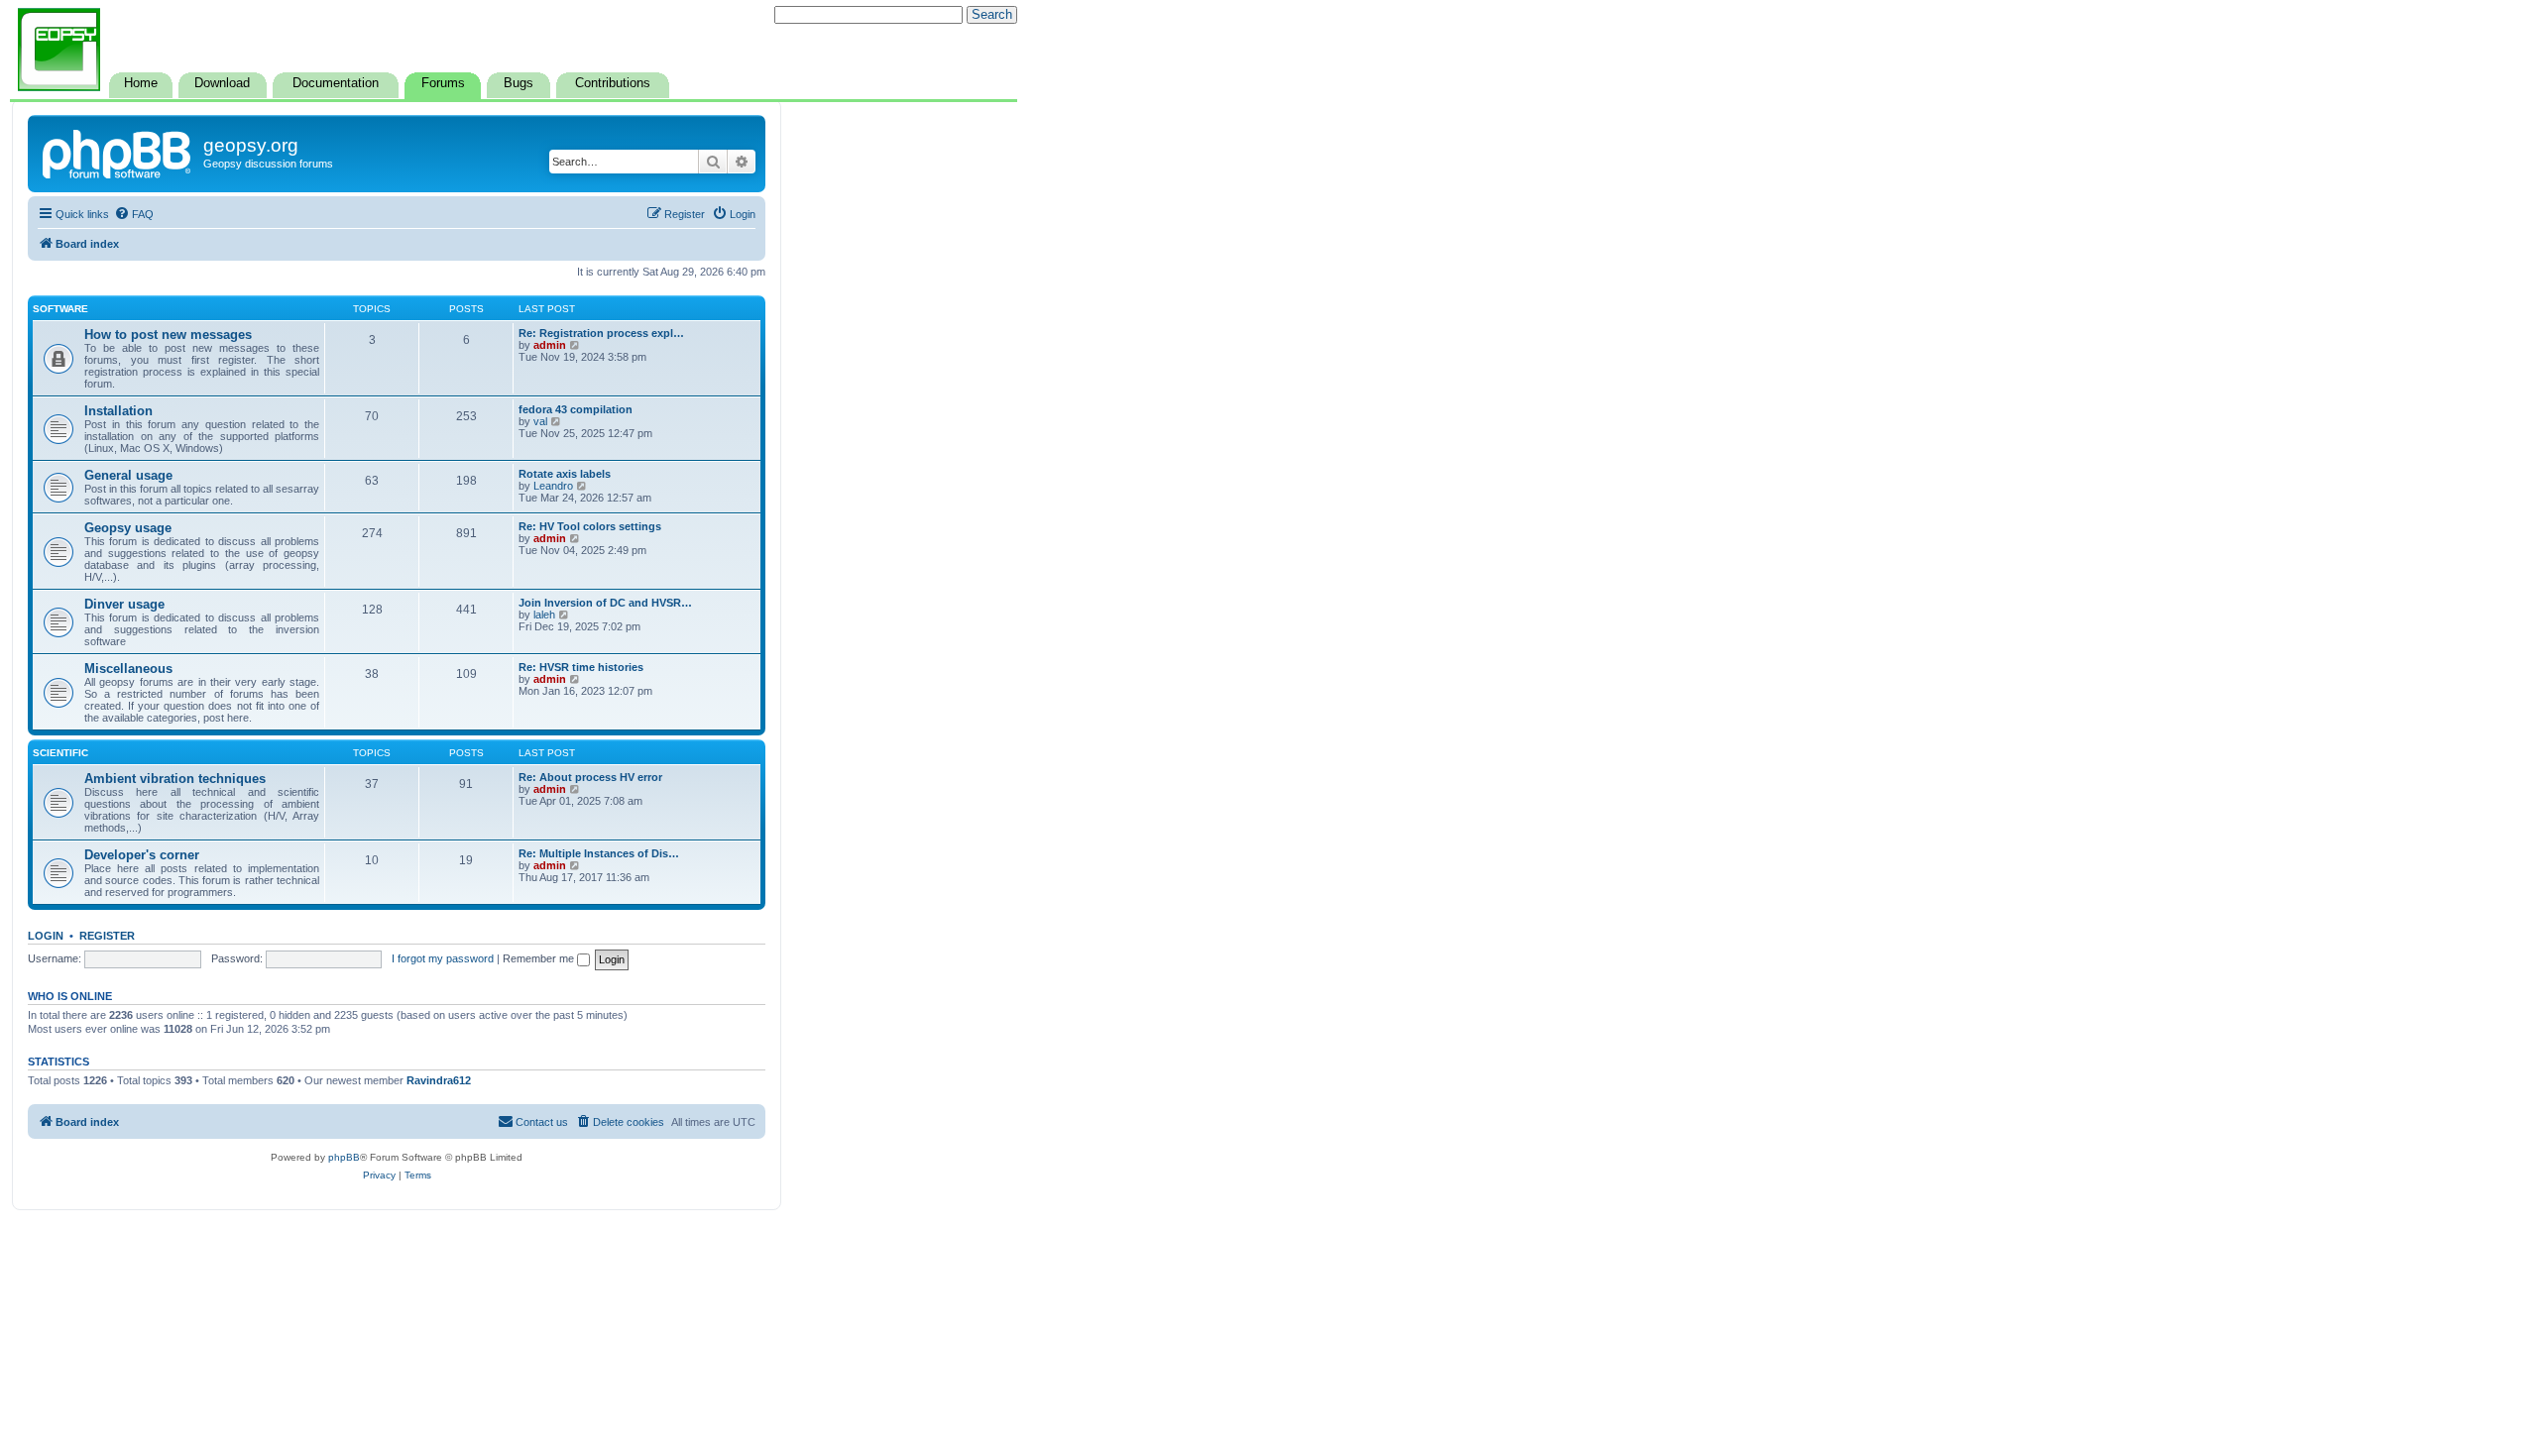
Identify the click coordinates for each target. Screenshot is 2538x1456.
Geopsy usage (128, 528)
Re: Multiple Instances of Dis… (599, 853)
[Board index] (118, 152)
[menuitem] (134, 214)
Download (222, 83)
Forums (443, 83)
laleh (544, 615)
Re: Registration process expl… (601, 333)
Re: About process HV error (590, 777)
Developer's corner (142, 855)
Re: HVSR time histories (581, 667)
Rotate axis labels (565, 474)
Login (46, 936)
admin (550, 345)
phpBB (344, 1157)
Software (60, 309)
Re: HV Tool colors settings (590, 526)
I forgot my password (443, 958)
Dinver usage (124, 604)
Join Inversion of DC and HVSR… (605, 603)
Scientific (60, 753)
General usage (128, 475)
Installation (118, 411)
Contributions (613, 83)
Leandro (553, 486)
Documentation (336, 83)
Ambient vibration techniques (175, 779)
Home (141, 83)
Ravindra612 (439, 1080)
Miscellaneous (128, 669)
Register (107, 936)
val (540, 421)
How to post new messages (168, 335)
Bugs (519, 83)
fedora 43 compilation (576, 409)
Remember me (540, 958)
